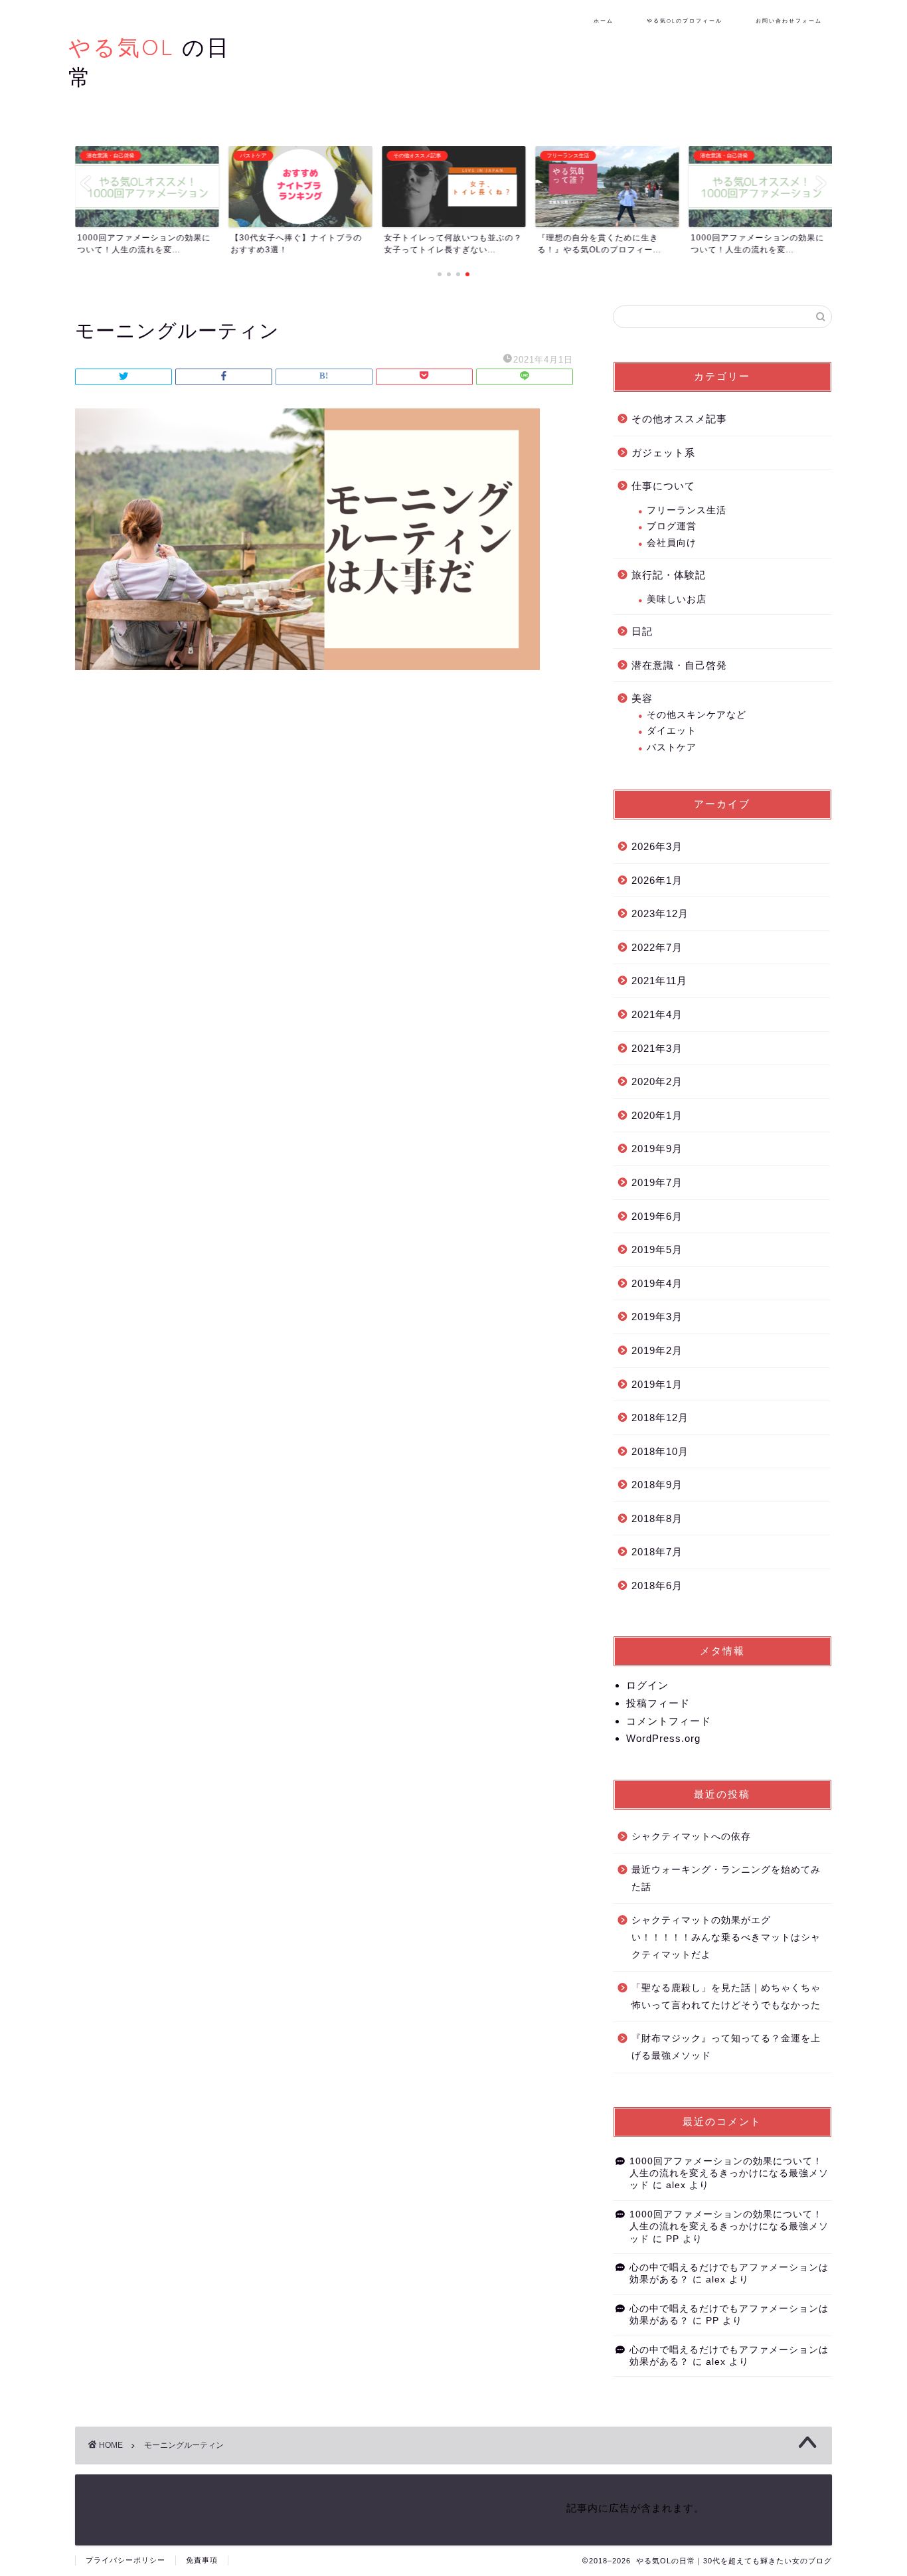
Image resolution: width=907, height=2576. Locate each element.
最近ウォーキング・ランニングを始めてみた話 (726, 1878)
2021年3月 (657, 1048)
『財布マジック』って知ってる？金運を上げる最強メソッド (726, 2047)
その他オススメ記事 (679, 419)
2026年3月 (657, 846)
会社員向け (672, 543)
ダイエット (672, 731)
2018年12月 (660, 1417)
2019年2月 (657, 1350)
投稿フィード (658, 1703)
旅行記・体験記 (669, 575)
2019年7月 (657, 1182)
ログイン (647, 1685)
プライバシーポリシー (125, 2560)
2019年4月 (657, 1283)
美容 (642, 698)
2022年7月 (657, 947)
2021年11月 (659, 981)
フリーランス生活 (687, 510)
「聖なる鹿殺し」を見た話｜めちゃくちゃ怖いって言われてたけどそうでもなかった (726, 1997)
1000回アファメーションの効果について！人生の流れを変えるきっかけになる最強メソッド (729, 2174)
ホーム (604, 21)
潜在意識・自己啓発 (679, 665)
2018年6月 (657, 1586)
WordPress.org (663, 1738)
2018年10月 (660, 1451)
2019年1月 (657, 1384)
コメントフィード (669, 1721)
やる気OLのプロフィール (685, 21)
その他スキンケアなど (697, 715)
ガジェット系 (663, 453)
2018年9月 (657, 1485)
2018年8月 (657, 1518)
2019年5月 (657, 1249)
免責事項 (202, 2560)
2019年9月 (657, 1149)
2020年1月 (657, 1115)
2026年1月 (657, 880)
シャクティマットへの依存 (691, 1837)
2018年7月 (657, 1552)
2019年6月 (657, 1216)
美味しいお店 (677, 599)
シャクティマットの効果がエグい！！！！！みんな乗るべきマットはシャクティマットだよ (726, 1937)
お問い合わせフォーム (789, 21)
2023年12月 (660, 913)
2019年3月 (657, 1317)
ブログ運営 (672, 526)
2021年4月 (657, 1014)
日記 (642, 631)
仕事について (663, 486)
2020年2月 (657, 1081)
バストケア (672, 747)
